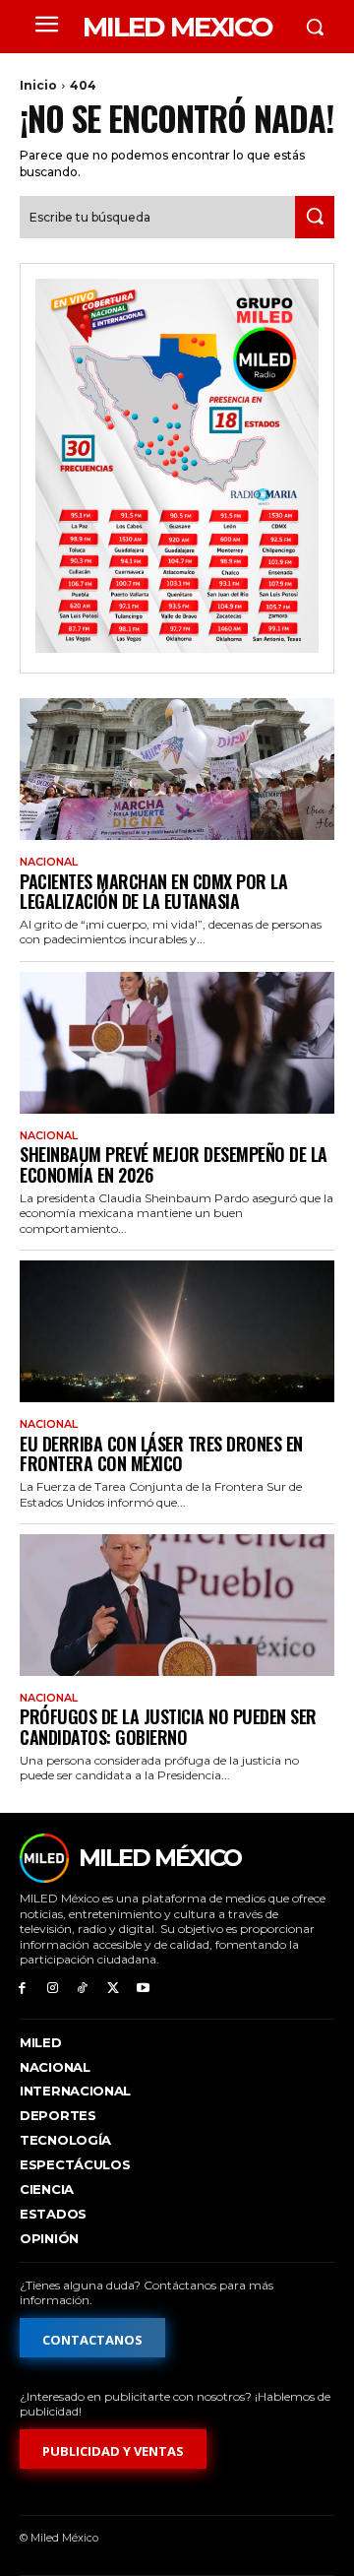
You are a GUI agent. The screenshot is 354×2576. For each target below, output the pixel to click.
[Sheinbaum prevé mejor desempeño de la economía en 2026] (177, 1043)
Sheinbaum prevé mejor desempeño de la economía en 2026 (174, 1164)
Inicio (38, 85)
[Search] (315, 217)
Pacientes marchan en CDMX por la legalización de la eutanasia (153, 892)
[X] (113, 1989)
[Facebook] (22, 1989)
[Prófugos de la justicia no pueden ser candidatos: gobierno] (177, 1605)
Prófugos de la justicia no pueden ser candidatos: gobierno (168, 1727)
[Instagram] (53, 1989)
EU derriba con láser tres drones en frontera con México (161, 1454)
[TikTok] (83, 1989)
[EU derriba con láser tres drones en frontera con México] (177, 1331)
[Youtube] (143, 1989)
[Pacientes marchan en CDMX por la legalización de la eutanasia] (177, 769)
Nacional (49, 862)
